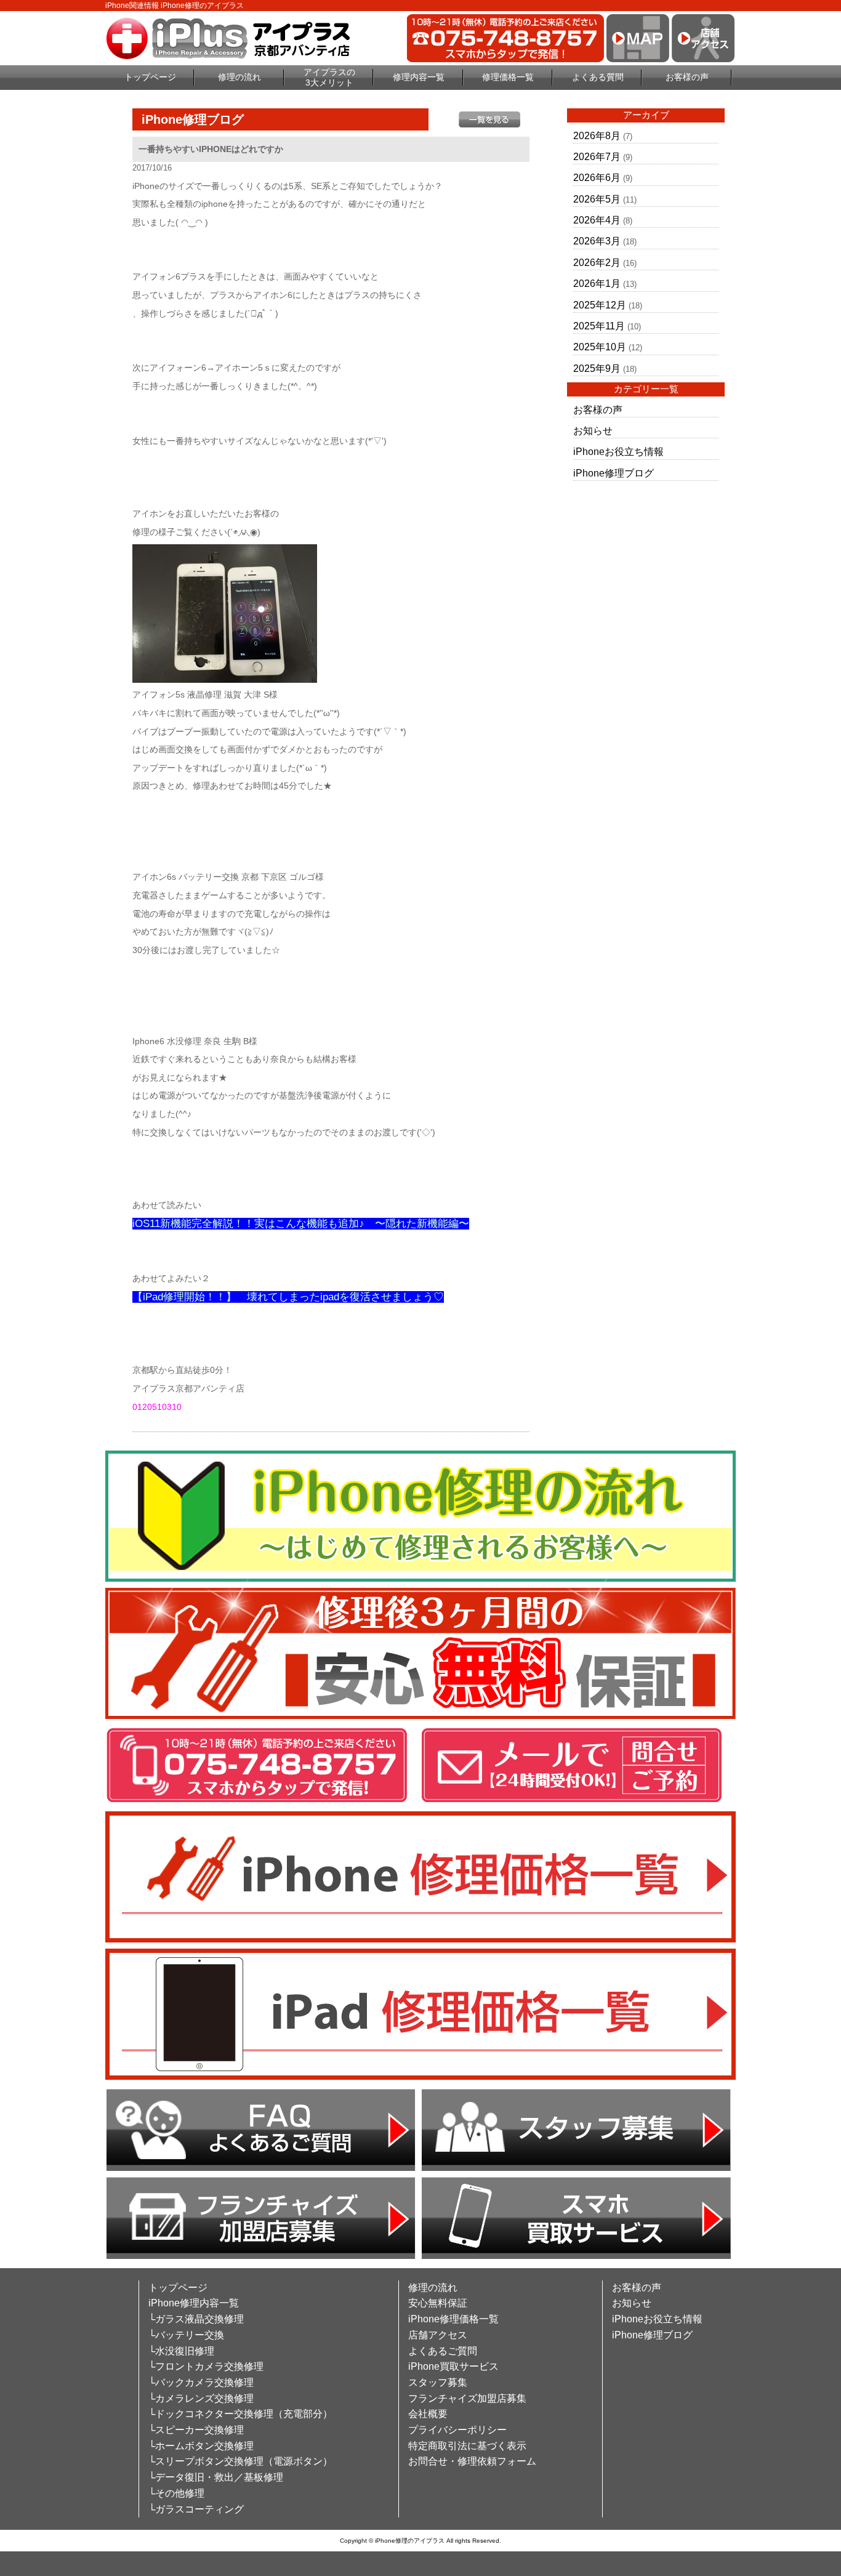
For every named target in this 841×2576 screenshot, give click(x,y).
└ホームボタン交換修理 (201, 2446)
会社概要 (428, 2414)
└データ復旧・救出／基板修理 (216, 2477)
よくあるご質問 (443, 2351)
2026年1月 (597, 284)
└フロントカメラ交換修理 (206, 2366)
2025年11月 (599, 326)
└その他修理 (176, 2493)
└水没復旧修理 (181, 2351)
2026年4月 (597, 220)
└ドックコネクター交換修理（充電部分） (240, 2414)
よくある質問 (598, 77)
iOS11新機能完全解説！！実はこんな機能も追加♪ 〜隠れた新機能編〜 (301, 1224)
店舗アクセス (438, 2335)
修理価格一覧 (508, 77)
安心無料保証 (438, 2303)
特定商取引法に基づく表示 (467, 2446)
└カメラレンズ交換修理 (201, 2398)
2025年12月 (600, 305)
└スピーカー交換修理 (196, 2430)
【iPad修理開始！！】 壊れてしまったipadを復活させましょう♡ (288, 1297)
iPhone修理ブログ (614, 473)
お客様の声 (687, 77)
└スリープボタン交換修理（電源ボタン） (240, 2461)
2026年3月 (597, 241)
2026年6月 (597, 178)
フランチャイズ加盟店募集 (467, 2398)
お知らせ (593, 431)
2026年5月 (597, 199)
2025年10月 (600, 347)
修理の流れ (239, 77)
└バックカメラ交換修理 (201, 2382)
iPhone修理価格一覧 (453, 2319)
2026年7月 (597, 157)
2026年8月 (597, 136)
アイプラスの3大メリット (329, 77)
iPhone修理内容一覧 (194, 2303)
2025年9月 (597, 368)
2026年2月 (597, 263)
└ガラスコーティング (196, 2509)
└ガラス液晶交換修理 (196, 2319)
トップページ (150, 77)
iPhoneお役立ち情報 (618, 452)
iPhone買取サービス (453, 2366)
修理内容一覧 (419, 77)
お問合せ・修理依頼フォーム (472, 2461)
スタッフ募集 (438, 2382)
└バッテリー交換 (186, 2335)
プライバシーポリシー (457, 2430)
